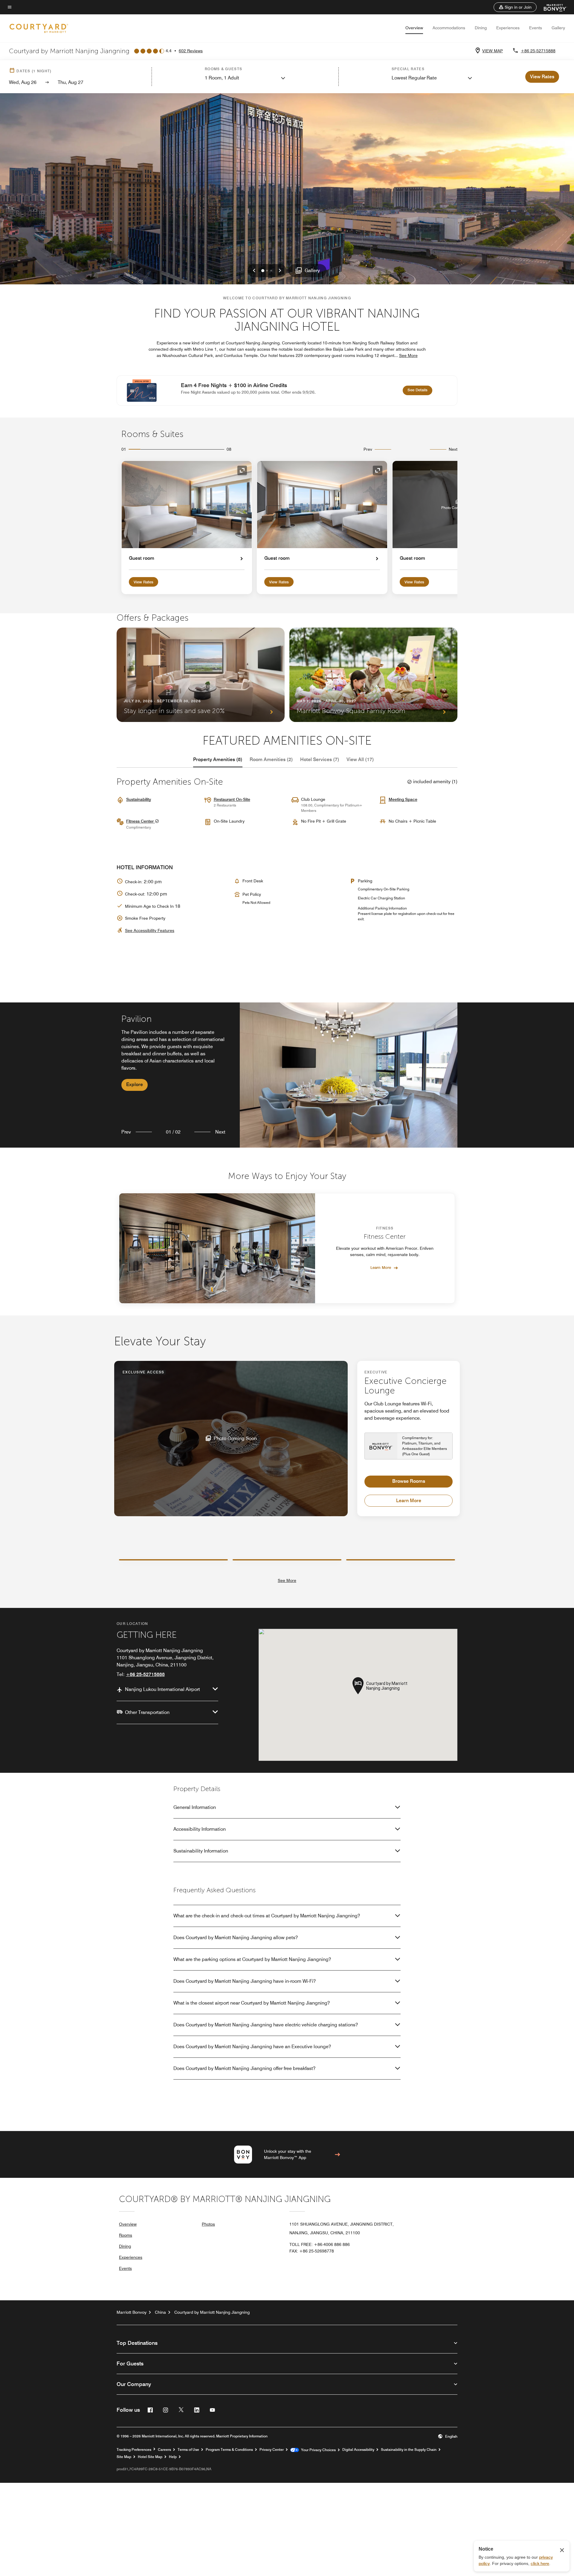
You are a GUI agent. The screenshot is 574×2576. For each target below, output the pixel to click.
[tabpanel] (287, 1075)
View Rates (143, 582)
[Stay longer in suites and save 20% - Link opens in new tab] (201, 675)
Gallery (558, 28)
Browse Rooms (409, 1481)
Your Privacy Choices (317, 2450)
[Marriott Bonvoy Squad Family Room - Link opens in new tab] (373, 675)
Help (173, 2457)
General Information (195, 1807)
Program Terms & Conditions (229, 2450)
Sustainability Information (201, 1851)
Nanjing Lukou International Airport (162, 1689)
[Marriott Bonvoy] (552, 7)
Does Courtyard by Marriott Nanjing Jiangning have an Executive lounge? (252, 2047)
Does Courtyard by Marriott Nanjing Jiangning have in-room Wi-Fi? (245, 1981)
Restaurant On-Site (232, 799)
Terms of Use (188, 2450)
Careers (164, 2450)
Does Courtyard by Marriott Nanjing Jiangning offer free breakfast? (244, 2068)
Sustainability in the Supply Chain (409, 2450)
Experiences (508, 28)
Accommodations (449, 28)
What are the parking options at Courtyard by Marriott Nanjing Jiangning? (252, 1959)
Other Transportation (147, 1712)
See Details (420, 390)
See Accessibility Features (150, 930)
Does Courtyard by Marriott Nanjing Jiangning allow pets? (236, 1938)
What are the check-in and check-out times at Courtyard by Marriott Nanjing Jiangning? (267, 1916)
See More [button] (408, 355)
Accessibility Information (200, 1829)
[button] (515, 7)
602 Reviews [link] (191, 51)
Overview (414, 28)
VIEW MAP (493, 51)
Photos (208, 2224)
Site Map (124, 2457)
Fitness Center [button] (141, 821)
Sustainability (139, 799)
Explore (135, 1084)
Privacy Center (272, 2450)
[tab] (218, 760)
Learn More (381, 1267)
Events (536, 28)
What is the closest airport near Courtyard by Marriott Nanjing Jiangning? (252, 2003)
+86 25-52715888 (538, 51)
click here (540, 2563)
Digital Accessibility (358, 2450)
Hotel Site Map (150, 2457)
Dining (481, 28)
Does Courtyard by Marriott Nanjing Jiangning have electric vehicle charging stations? (266, 2025)
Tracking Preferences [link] (134, 2450)
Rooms (126, 2235)
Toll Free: (320, 2244)
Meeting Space (403, 799)
